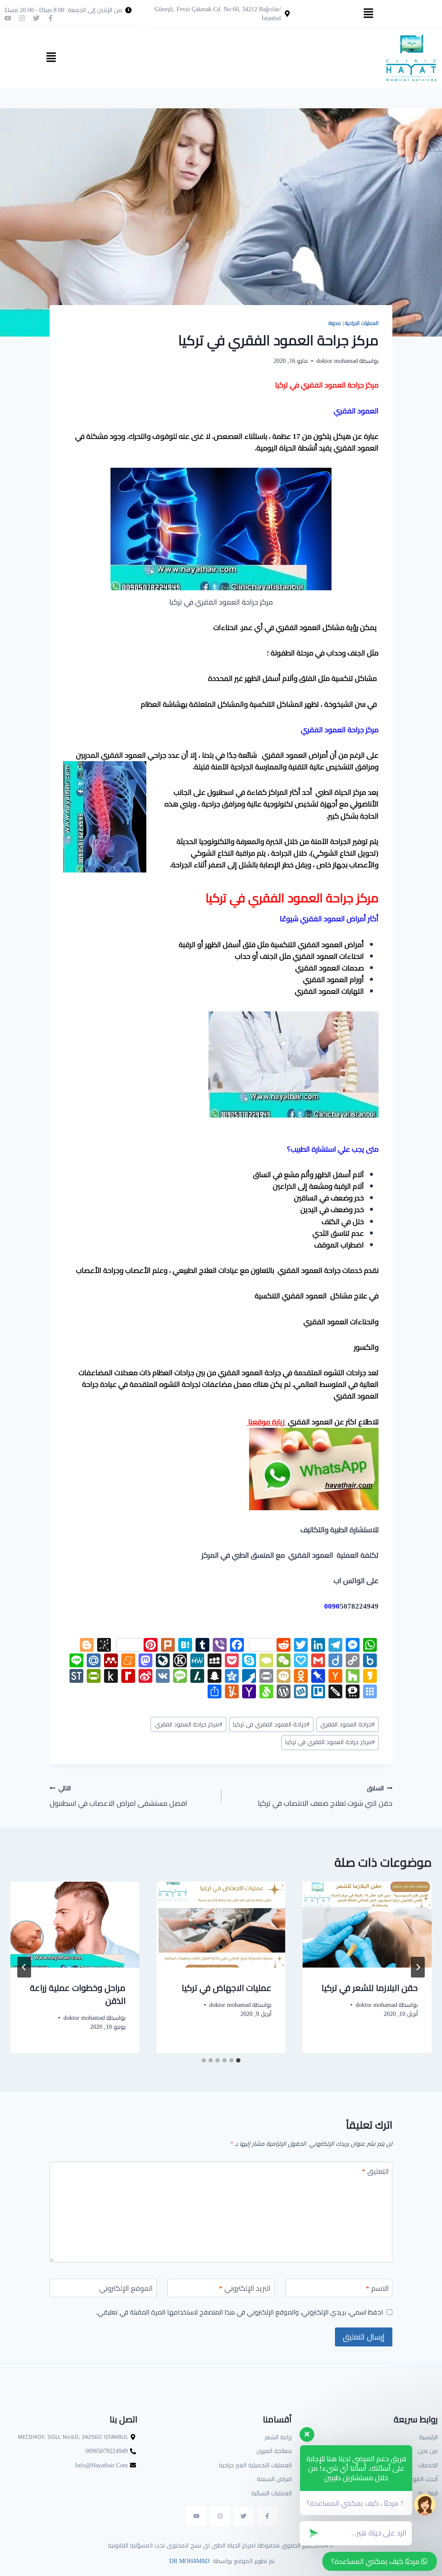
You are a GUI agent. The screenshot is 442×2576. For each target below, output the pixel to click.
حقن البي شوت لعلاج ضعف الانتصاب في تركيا (325, 1796)
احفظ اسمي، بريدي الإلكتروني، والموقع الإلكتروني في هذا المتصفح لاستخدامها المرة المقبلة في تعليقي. (239, 2312)
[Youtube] (8, 18)
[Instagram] (22, 18)
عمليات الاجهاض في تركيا (227, 1988)
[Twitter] (36, 18)
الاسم (377, 2289)
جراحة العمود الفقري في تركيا (271, 1724)
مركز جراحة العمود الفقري (189, 1724)
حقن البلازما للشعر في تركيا (370, 1988)
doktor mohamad (337, 361)
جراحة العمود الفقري (347, 1724)
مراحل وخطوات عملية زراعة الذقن (78, 1994)
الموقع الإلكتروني (126, 2289)
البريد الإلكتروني (245, 2289)
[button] (368, 14)
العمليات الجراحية (362, 323)
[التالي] (24, 1967)
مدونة (335, 323)
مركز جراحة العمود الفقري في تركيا (330, 1742)
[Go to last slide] (418, 1967)
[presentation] (367, 1925)
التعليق (375, 2172)
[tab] (238, 2060)
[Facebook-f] (51, 18)
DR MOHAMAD (188, 2561)
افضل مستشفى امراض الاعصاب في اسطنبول (118, 1796)
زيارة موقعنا (266, 1422)
